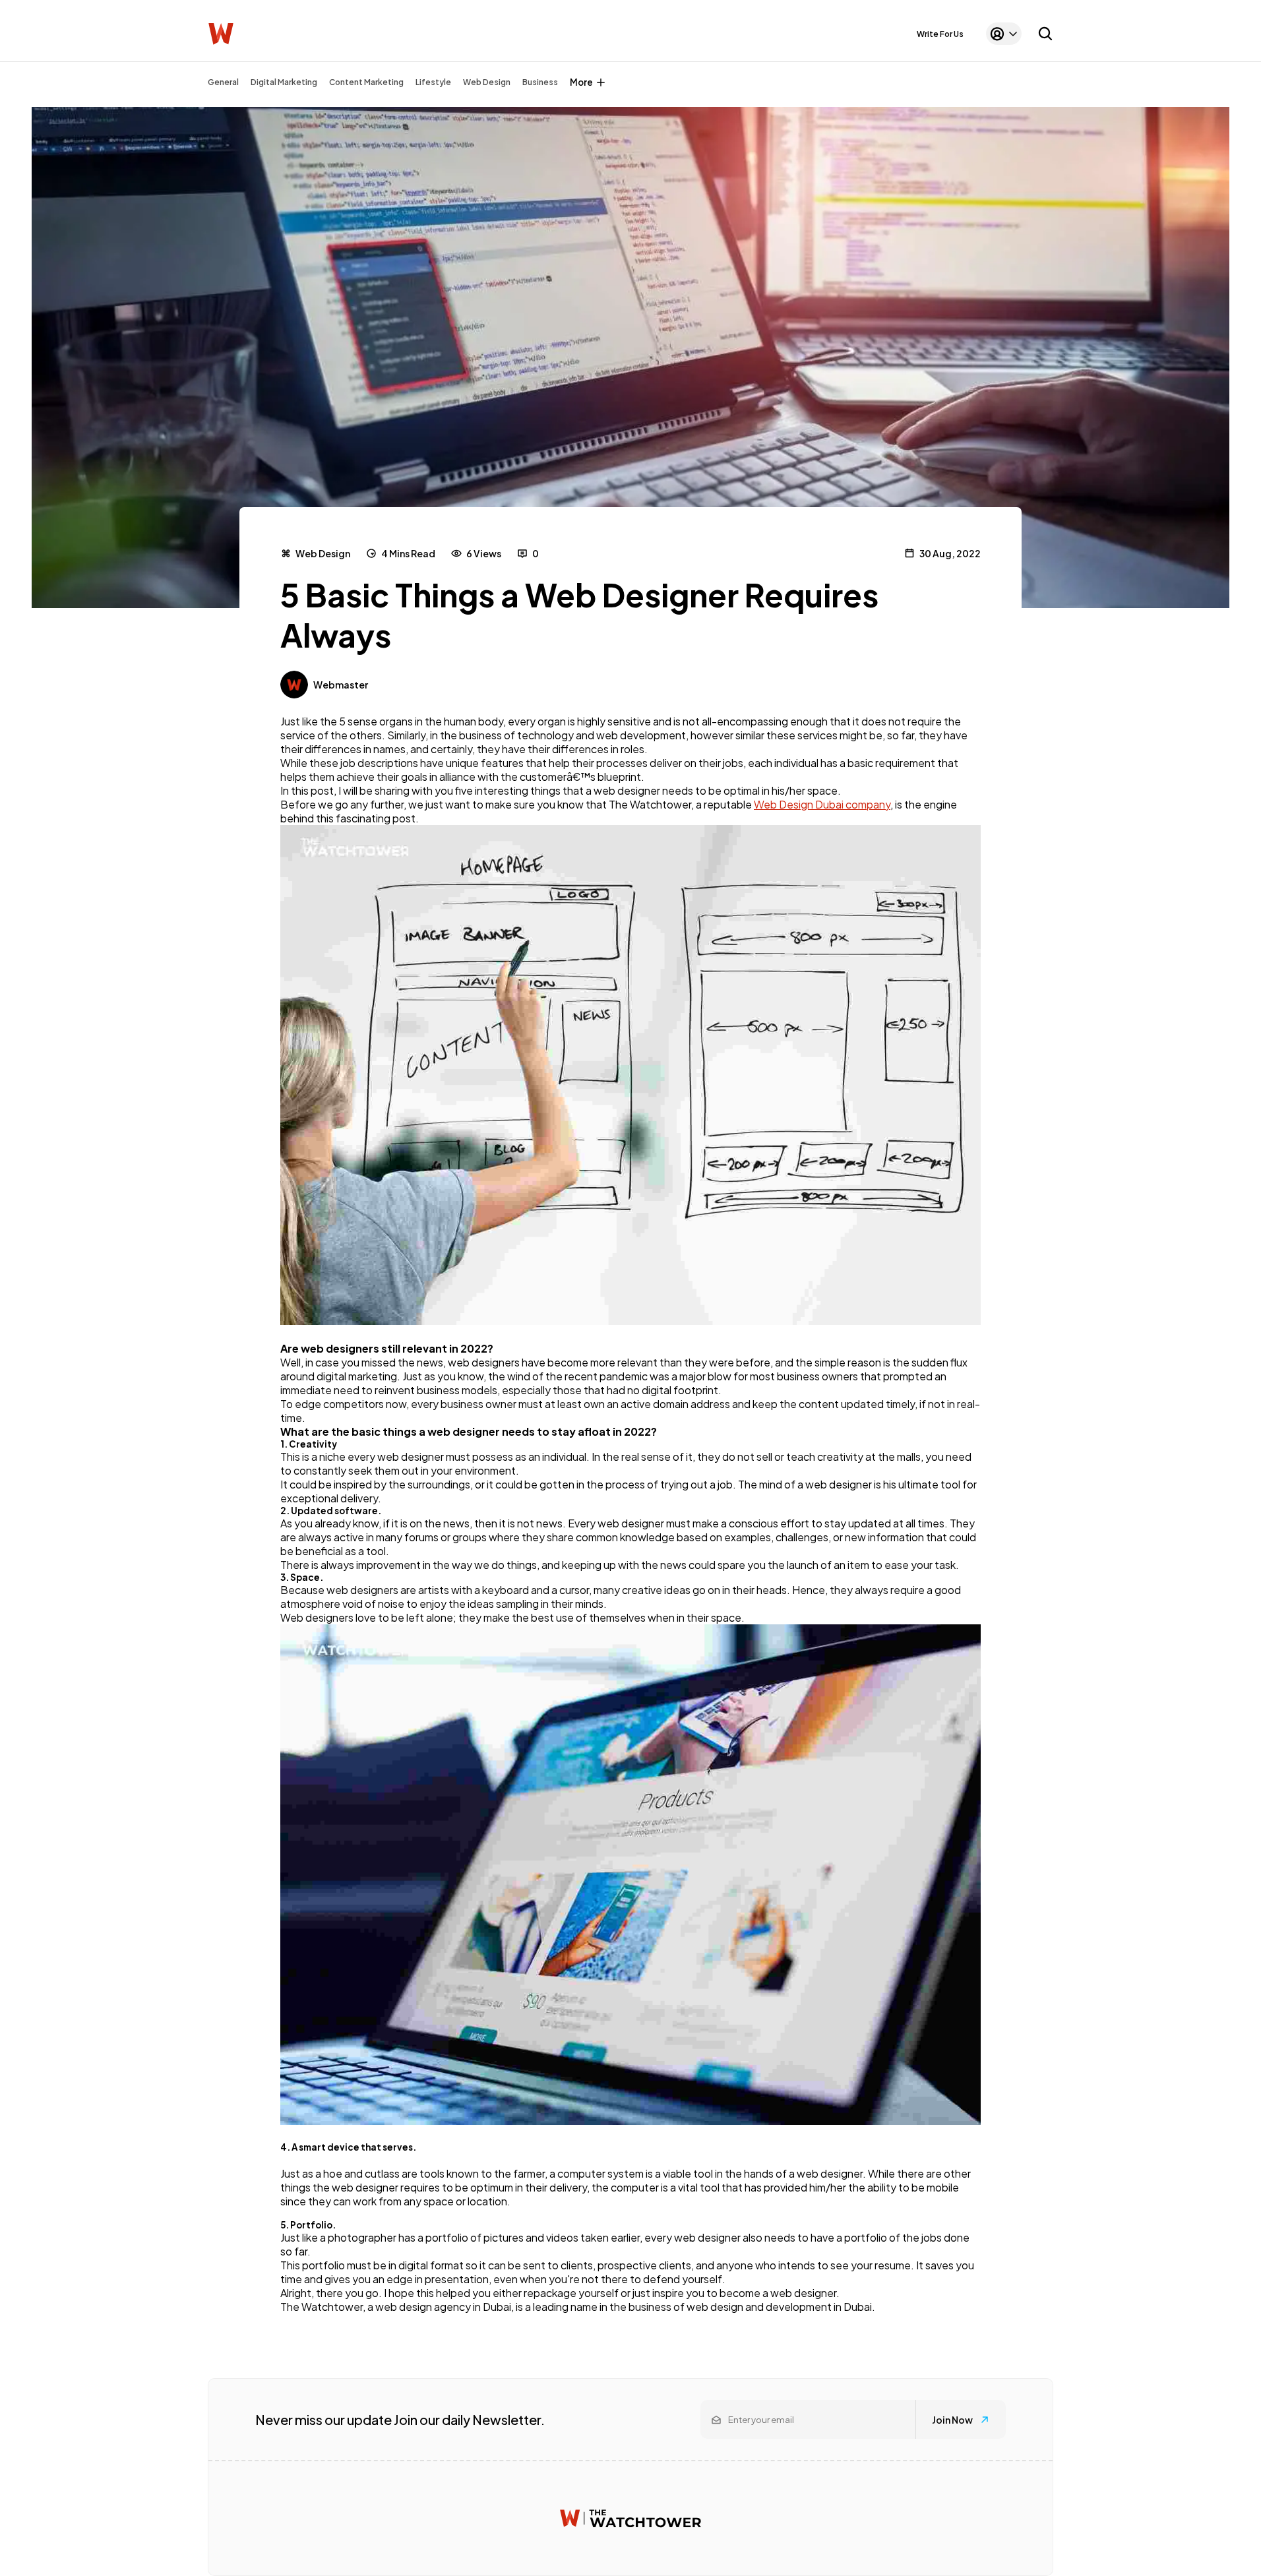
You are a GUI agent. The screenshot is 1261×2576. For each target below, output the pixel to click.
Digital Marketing (284, 82)
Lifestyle (433, 82)
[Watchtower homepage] (630, 2518)
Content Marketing (366, 82)
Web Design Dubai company (822, 804)
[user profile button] (1004, 34)
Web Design (487, 82)
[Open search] (1045, 34)
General (223, 82)
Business (540, 82)
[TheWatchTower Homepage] (221, 34)
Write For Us (940, 34)
